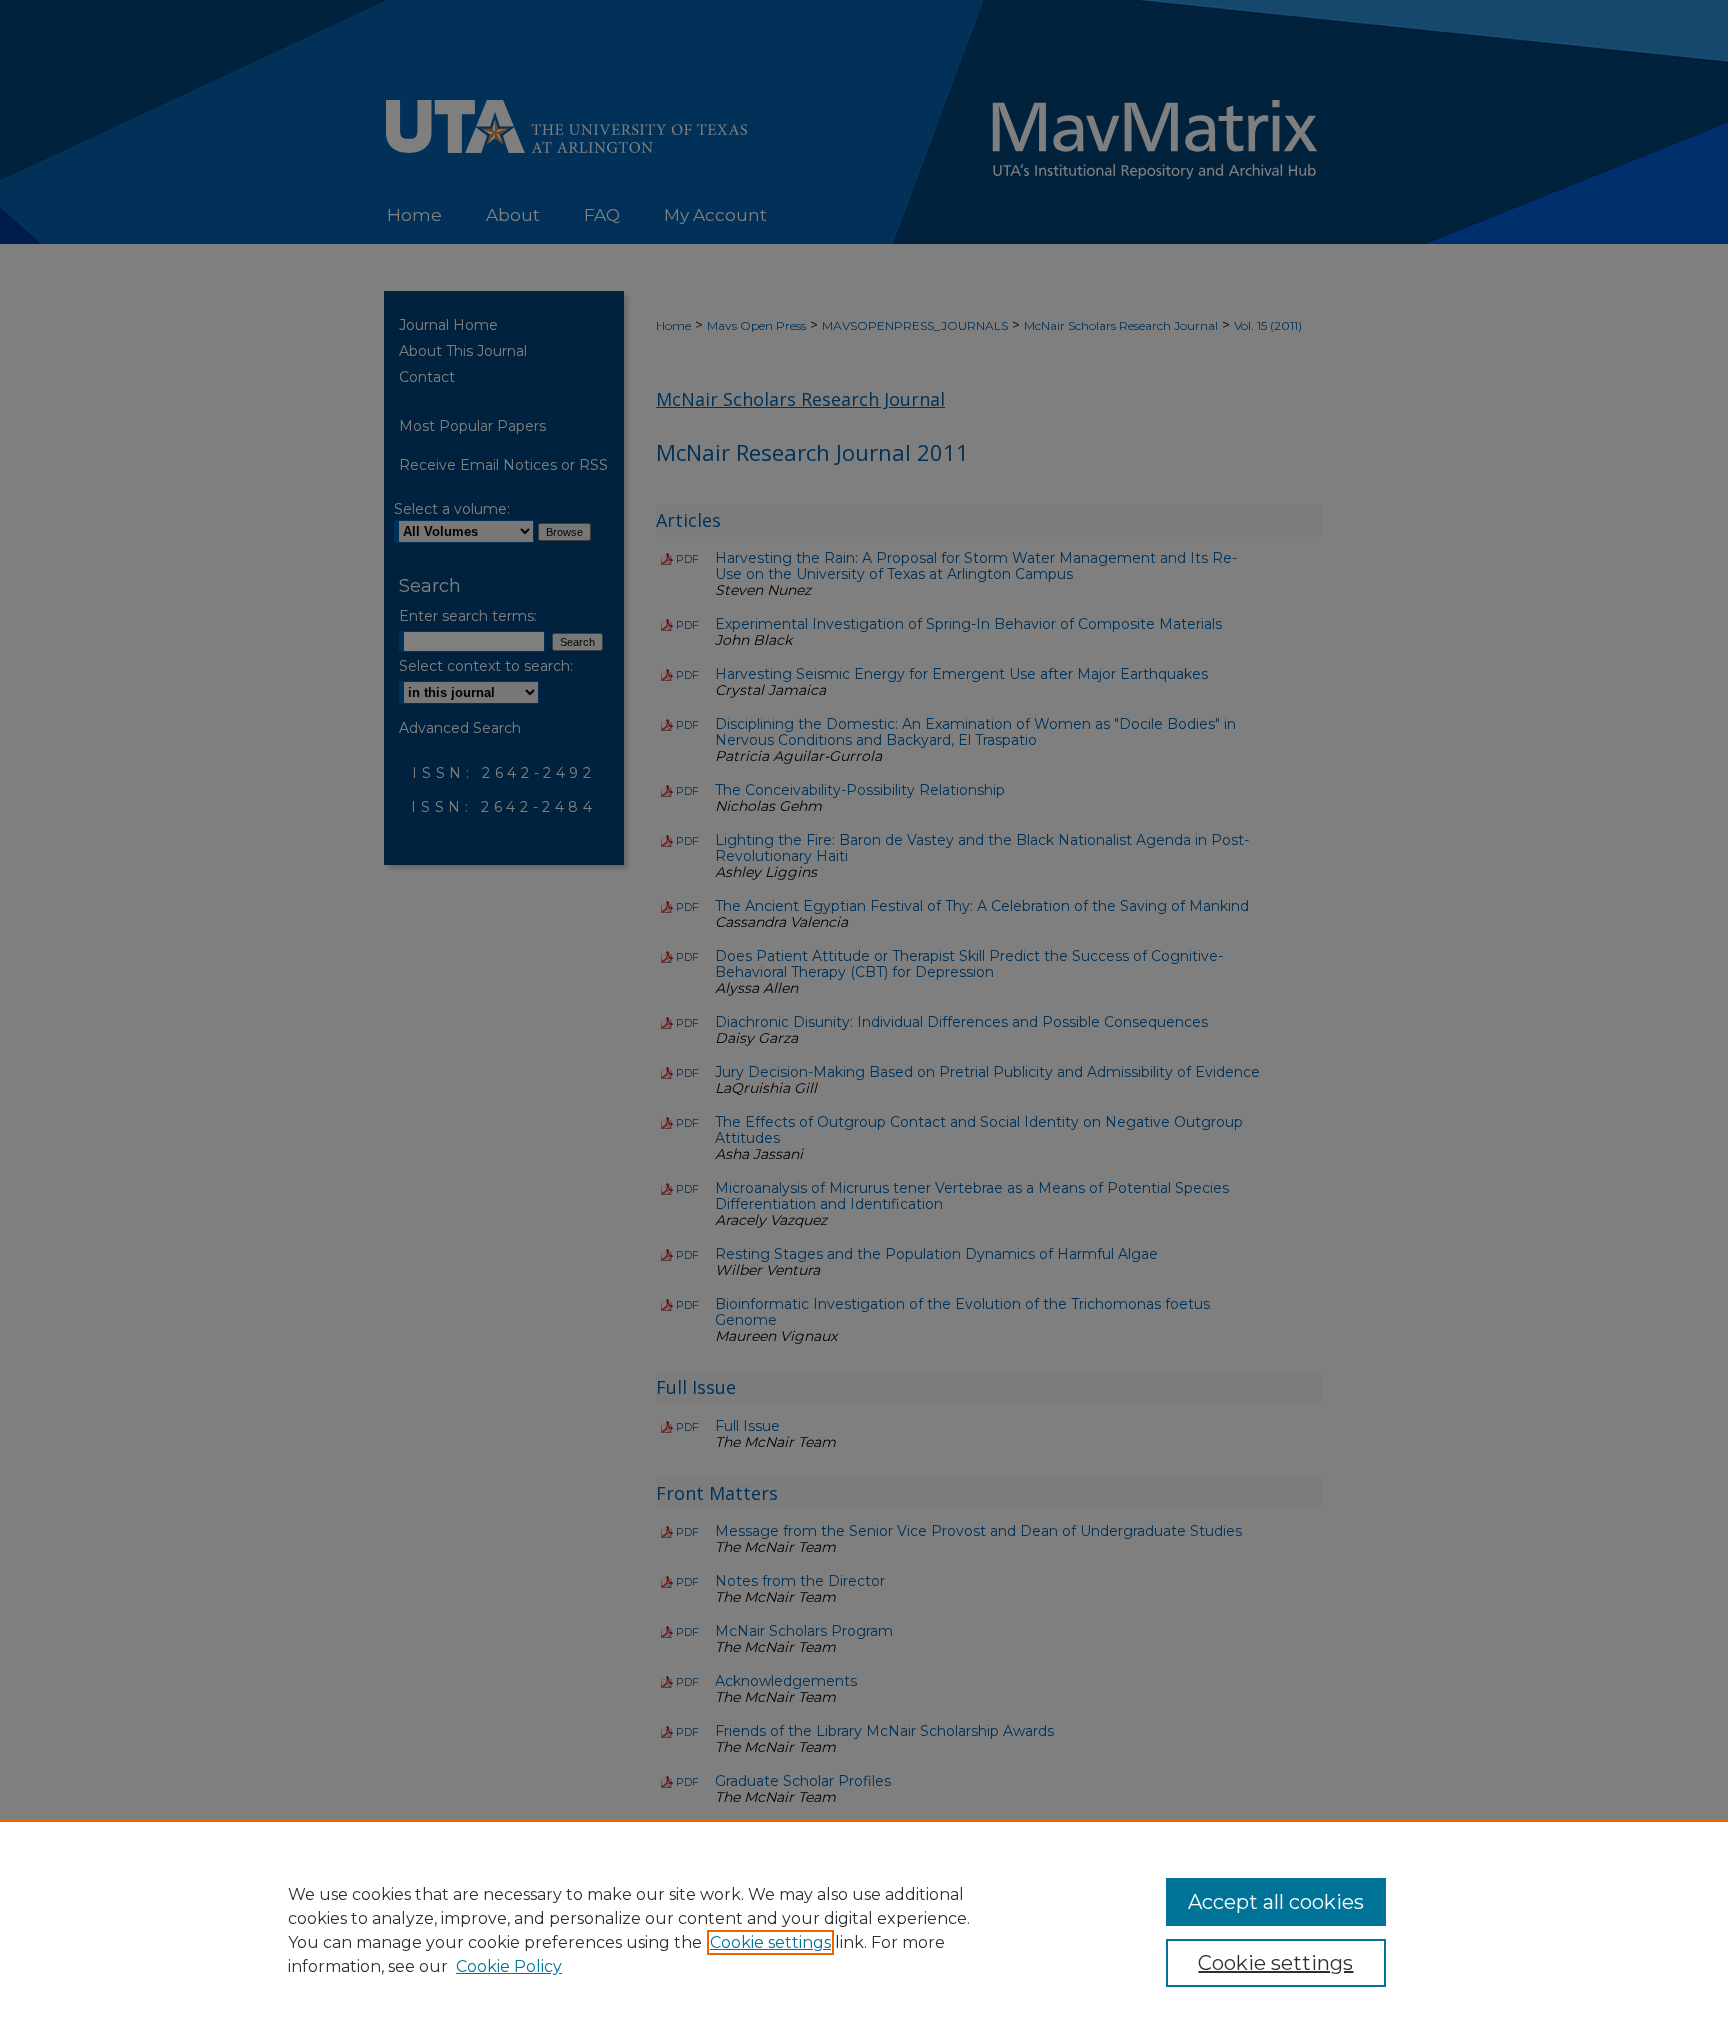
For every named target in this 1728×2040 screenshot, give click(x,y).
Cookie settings (770, 1942)
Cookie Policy (509, 1966)
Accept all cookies (1276, 1902)
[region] (864, 1930)
